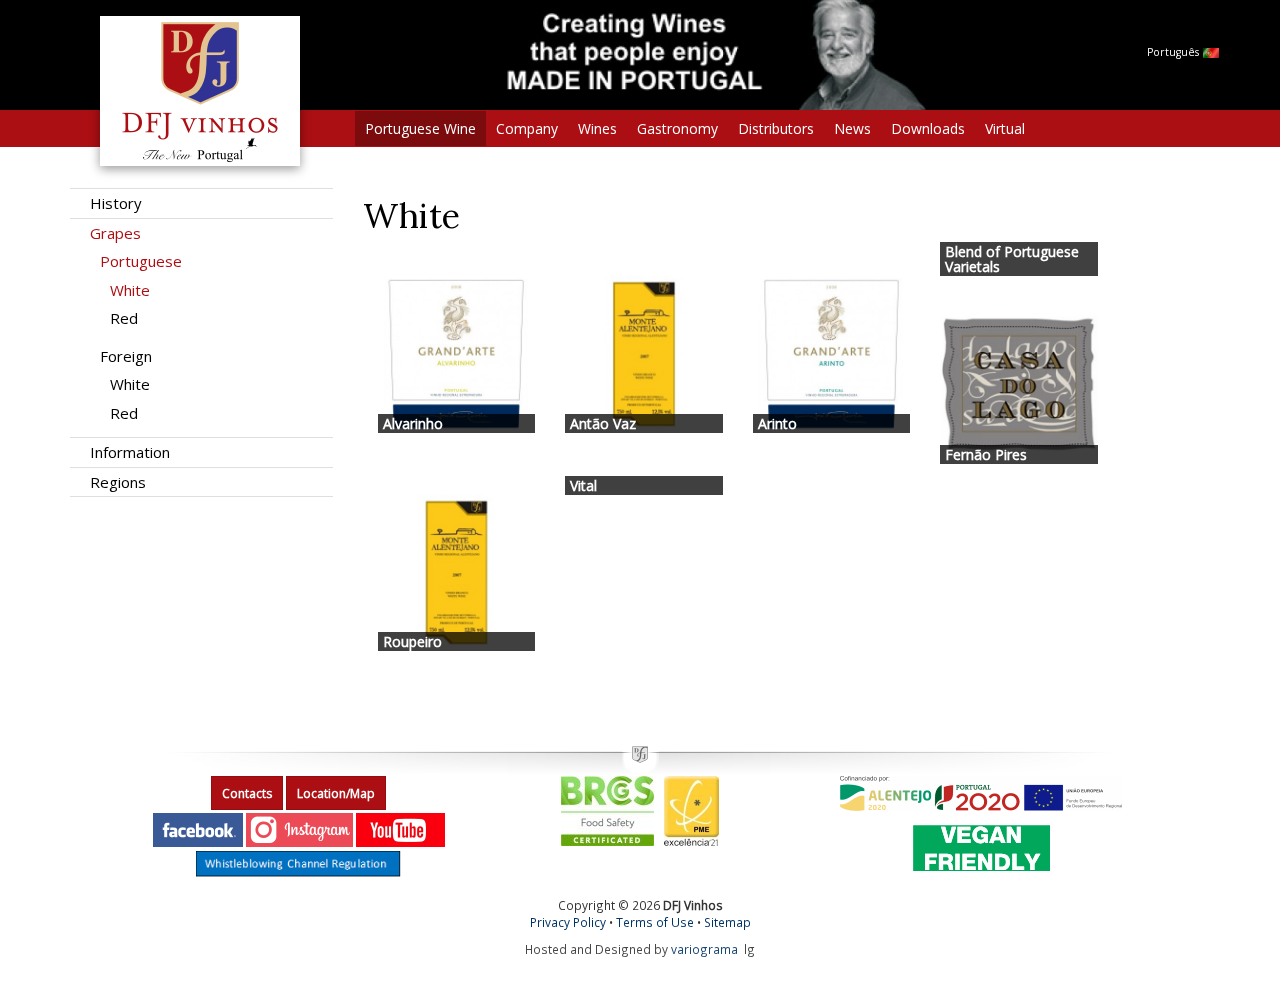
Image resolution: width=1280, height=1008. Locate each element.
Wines (597, 128)
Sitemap (727, 922)
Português (1174, 52)
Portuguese (141, 261)
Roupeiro (412, 641)
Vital (583, 485)
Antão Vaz (603, 423)
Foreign (126, 356)
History (116, 203)
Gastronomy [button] (677, 128)
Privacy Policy (568, 922)
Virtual (1005, 128)
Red (124, 318)
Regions (118, 482)
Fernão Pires (986, 454)
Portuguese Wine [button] (420, 128)
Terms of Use (655, 922)
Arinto (777, 423)
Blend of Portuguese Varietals (1012, 259)
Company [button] (527, 128)
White (130, 290)
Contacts (247, 793)
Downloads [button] (928, 128)
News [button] (852, 128)
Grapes (115, 233)
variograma (704, 949)
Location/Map (336, 793)
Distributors (776, 128)
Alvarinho (413, 423)
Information (130, 452)
